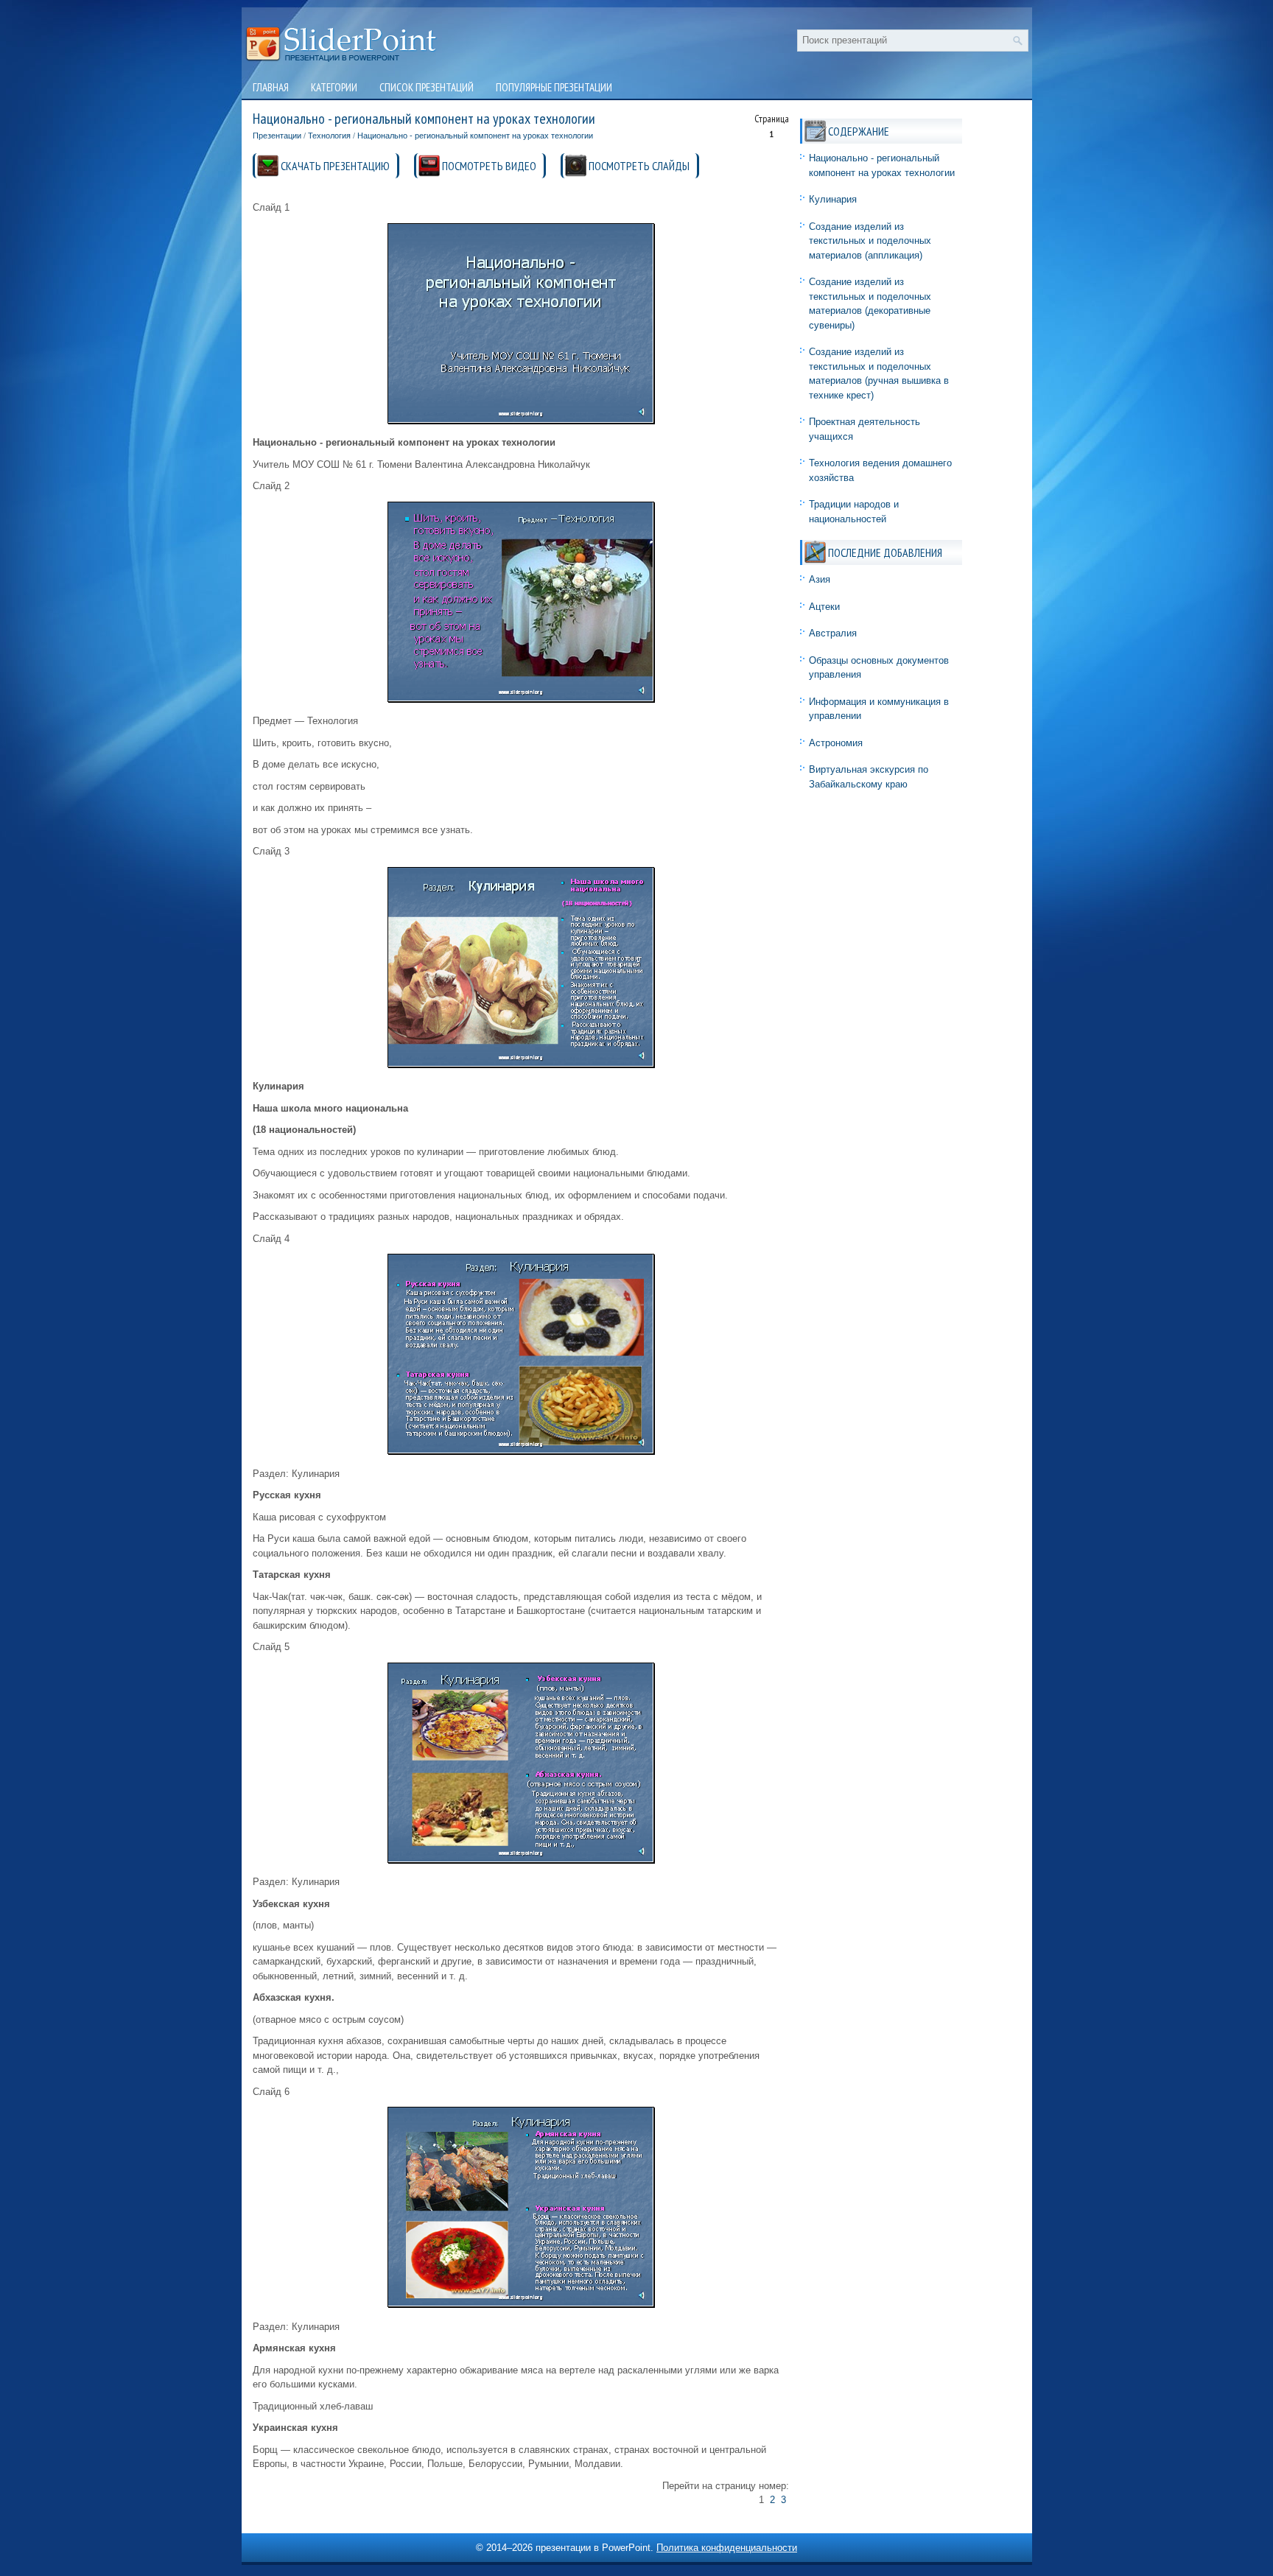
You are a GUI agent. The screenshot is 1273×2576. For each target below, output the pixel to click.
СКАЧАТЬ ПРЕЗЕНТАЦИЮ (335, 166)
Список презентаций (427, 87)
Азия (820, 579)
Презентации (277, 136)
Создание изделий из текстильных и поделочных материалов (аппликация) (870, 241)
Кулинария (833, 199)
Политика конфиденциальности (727, 2548)
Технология (329, 136)
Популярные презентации (554, 87)
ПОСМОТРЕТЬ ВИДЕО (489, 166)
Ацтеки (824, 607)
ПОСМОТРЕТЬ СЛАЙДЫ (639, 166)
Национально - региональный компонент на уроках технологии (475, 136)
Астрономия (836, 743)
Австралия (833, 633)
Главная (271, 87)
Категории (334, 87)
